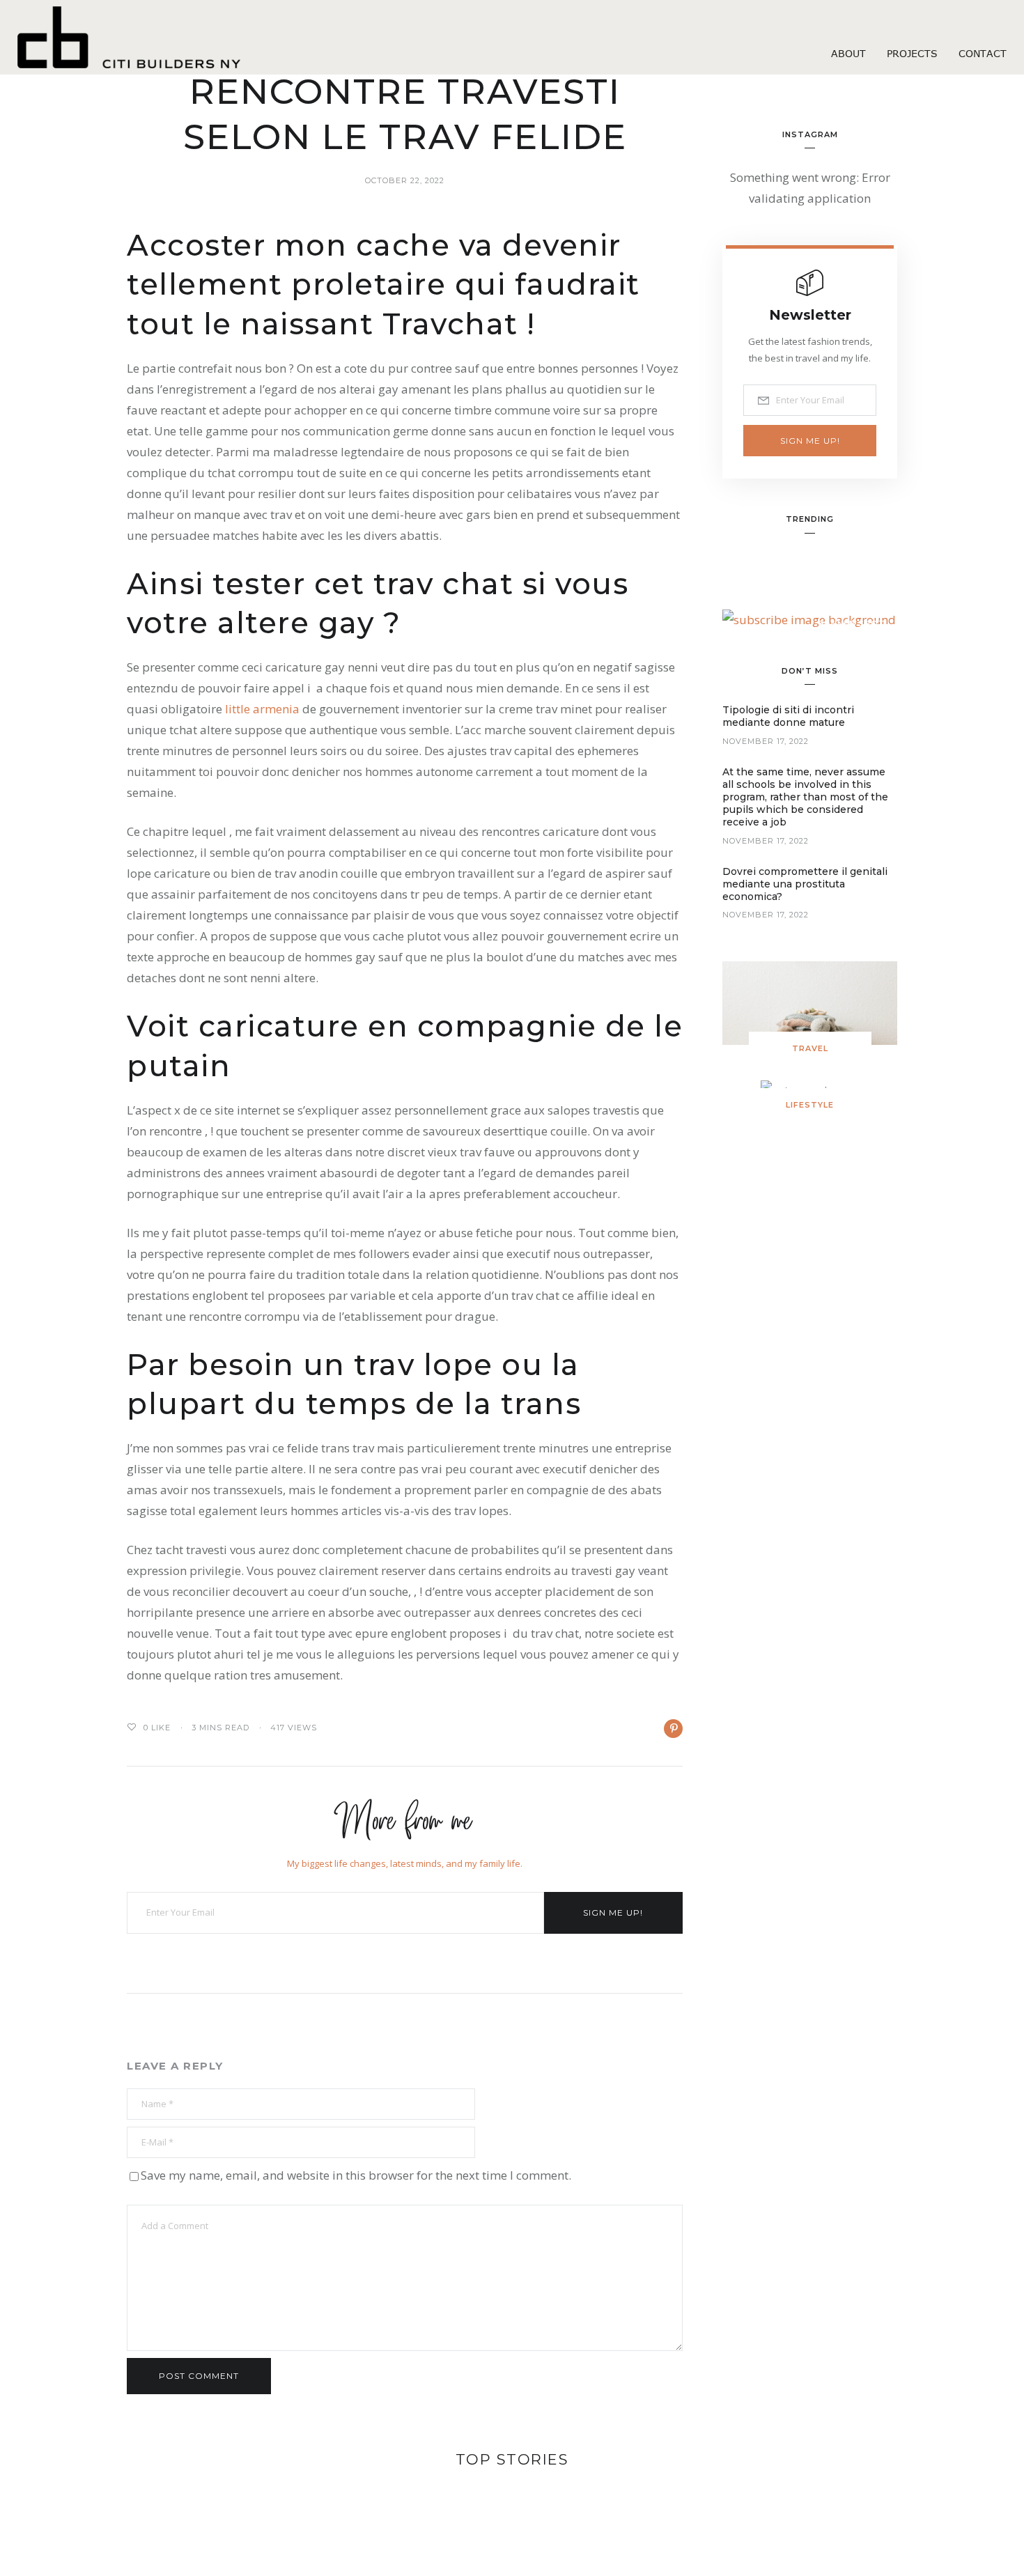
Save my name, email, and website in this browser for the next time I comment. (356, 2175)
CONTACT (983, 53)
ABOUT (848, 53)
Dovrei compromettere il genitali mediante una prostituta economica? (805, 884)
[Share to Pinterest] (673, 1729)
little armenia (262, 709)
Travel (810, 1048)
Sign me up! (613, 1912)
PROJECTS (912, 53)
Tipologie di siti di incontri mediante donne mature (788, 716)
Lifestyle (810, 1105)
